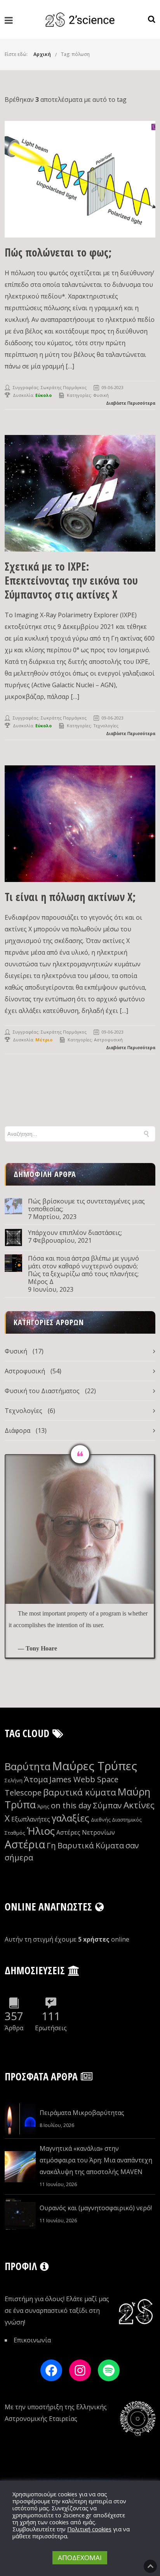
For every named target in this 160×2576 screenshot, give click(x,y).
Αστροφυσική (108, 1040)
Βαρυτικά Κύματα (91, 1845)
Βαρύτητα (28, 1767)
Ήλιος (41, 1831)
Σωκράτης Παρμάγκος (64, 387)
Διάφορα (17, 1430)
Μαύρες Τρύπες (95, 1766)
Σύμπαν (107, 1805)
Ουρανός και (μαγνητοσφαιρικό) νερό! (96, 2208)
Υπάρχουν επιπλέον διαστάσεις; (75, 1233)
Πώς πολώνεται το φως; (58, 252)
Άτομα (36, 1779)
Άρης (43, 1806)
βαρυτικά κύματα (80, 1792)
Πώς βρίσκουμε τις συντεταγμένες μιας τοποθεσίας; (86, 1205)
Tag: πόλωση (75, 54)
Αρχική (42, 54)
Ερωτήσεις (51, 2028)
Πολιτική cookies (89, 2529)
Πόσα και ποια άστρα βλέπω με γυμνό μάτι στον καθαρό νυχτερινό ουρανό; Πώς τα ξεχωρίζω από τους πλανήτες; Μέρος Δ (83, 1270)
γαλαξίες (70, 1818)
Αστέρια (25, 1844)
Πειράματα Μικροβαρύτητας (82, 2113)
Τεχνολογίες (106, 726)
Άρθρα (14, 2028)
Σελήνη (14, 1780)
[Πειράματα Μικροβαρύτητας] (20, 2119)
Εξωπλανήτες (31, 1819)
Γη (51, 1845)
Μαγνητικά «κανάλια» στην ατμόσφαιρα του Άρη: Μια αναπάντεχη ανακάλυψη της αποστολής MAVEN (96, 2160)
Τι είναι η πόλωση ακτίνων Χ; (70, 897)
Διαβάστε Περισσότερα (131, 403)
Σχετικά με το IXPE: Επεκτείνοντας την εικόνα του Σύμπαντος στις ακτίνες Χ (71, 580)
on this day (71, 1805)
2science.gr (77, 2515)
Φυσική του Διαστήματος (42, 1391)
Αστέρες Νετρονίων (86, 1832)
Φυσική (101, 395)
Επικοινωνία (32, 2340)
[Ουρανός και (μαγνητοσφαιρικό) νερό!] (20, 2214)
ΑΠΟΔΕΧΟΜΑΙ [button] (80, 2558)
